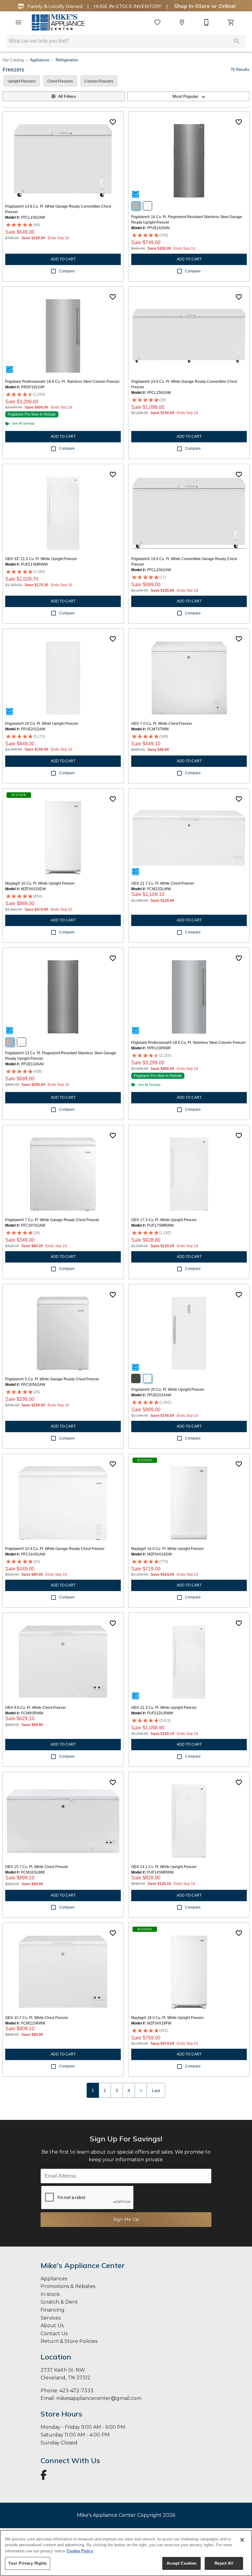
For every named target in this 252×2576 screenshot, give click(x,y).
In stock (50, 2294)
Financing (53, 2310)
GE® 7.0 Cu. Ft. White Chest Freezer (162, 724)
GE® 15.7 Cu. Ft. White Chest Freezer (37, 1867)
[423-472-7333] (207, 22)
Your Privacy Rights (28, 2563)
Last (156, 2090)
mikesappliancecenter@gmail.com (99, 2398)
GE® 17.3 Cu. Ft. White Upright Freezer (164, 1220)
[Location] (182, 22)
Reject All (224, 2563)
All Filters (67, 96)
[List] (157, 22)
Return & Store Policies (69, 2341)
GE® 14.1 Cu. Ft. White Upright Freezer (164, 1867)
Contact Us (54, 2334)
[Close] (242, 2540)
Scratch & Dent (59, 2302)
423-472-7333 (76, 2391)
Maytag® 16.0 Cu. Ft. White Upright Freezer (167, 1549)
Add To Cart (63, 259)
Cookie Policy (80, 2551)
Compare (67, 271)
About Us (52, 2326)
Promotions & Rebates (68, 2286)
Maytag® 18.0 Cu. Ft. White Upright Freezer (167, 2018)
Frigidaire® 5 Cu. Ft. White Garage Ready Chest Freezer (52, 1379)
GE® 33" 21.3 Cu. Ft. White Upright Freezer (41, 559)
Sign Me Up (126, 2219)
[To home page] (58, 22)
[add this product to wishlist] (113, 122)
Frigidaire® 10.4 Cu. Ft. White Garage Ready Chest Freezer (55, 1549)
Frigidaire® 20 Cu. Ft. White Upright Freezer (42, 724)
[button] (18, 22)
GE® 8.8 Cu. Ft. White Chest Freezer (36, 1708)
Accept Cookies (182, 2563)
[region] (126, 2553)
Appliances (40, 60)
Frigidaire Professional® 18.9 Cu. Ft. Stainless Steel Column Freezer (62, 382)
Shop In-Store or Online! (204, 6)
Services (51, 2318)
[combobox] (188, 96)
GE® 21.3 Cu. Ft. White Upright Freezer (164, 1708)
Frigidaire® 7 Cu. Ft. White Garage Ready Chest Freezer (52, 1220)
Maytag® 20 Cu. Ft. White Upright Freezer (40, 883)
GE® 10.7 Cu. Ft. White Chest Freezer (37, 2018)
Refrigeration (67, 60)
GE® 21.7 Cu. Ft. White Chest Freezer (163, 883)
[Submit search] (237, 41)
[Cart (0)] (231, 22)
